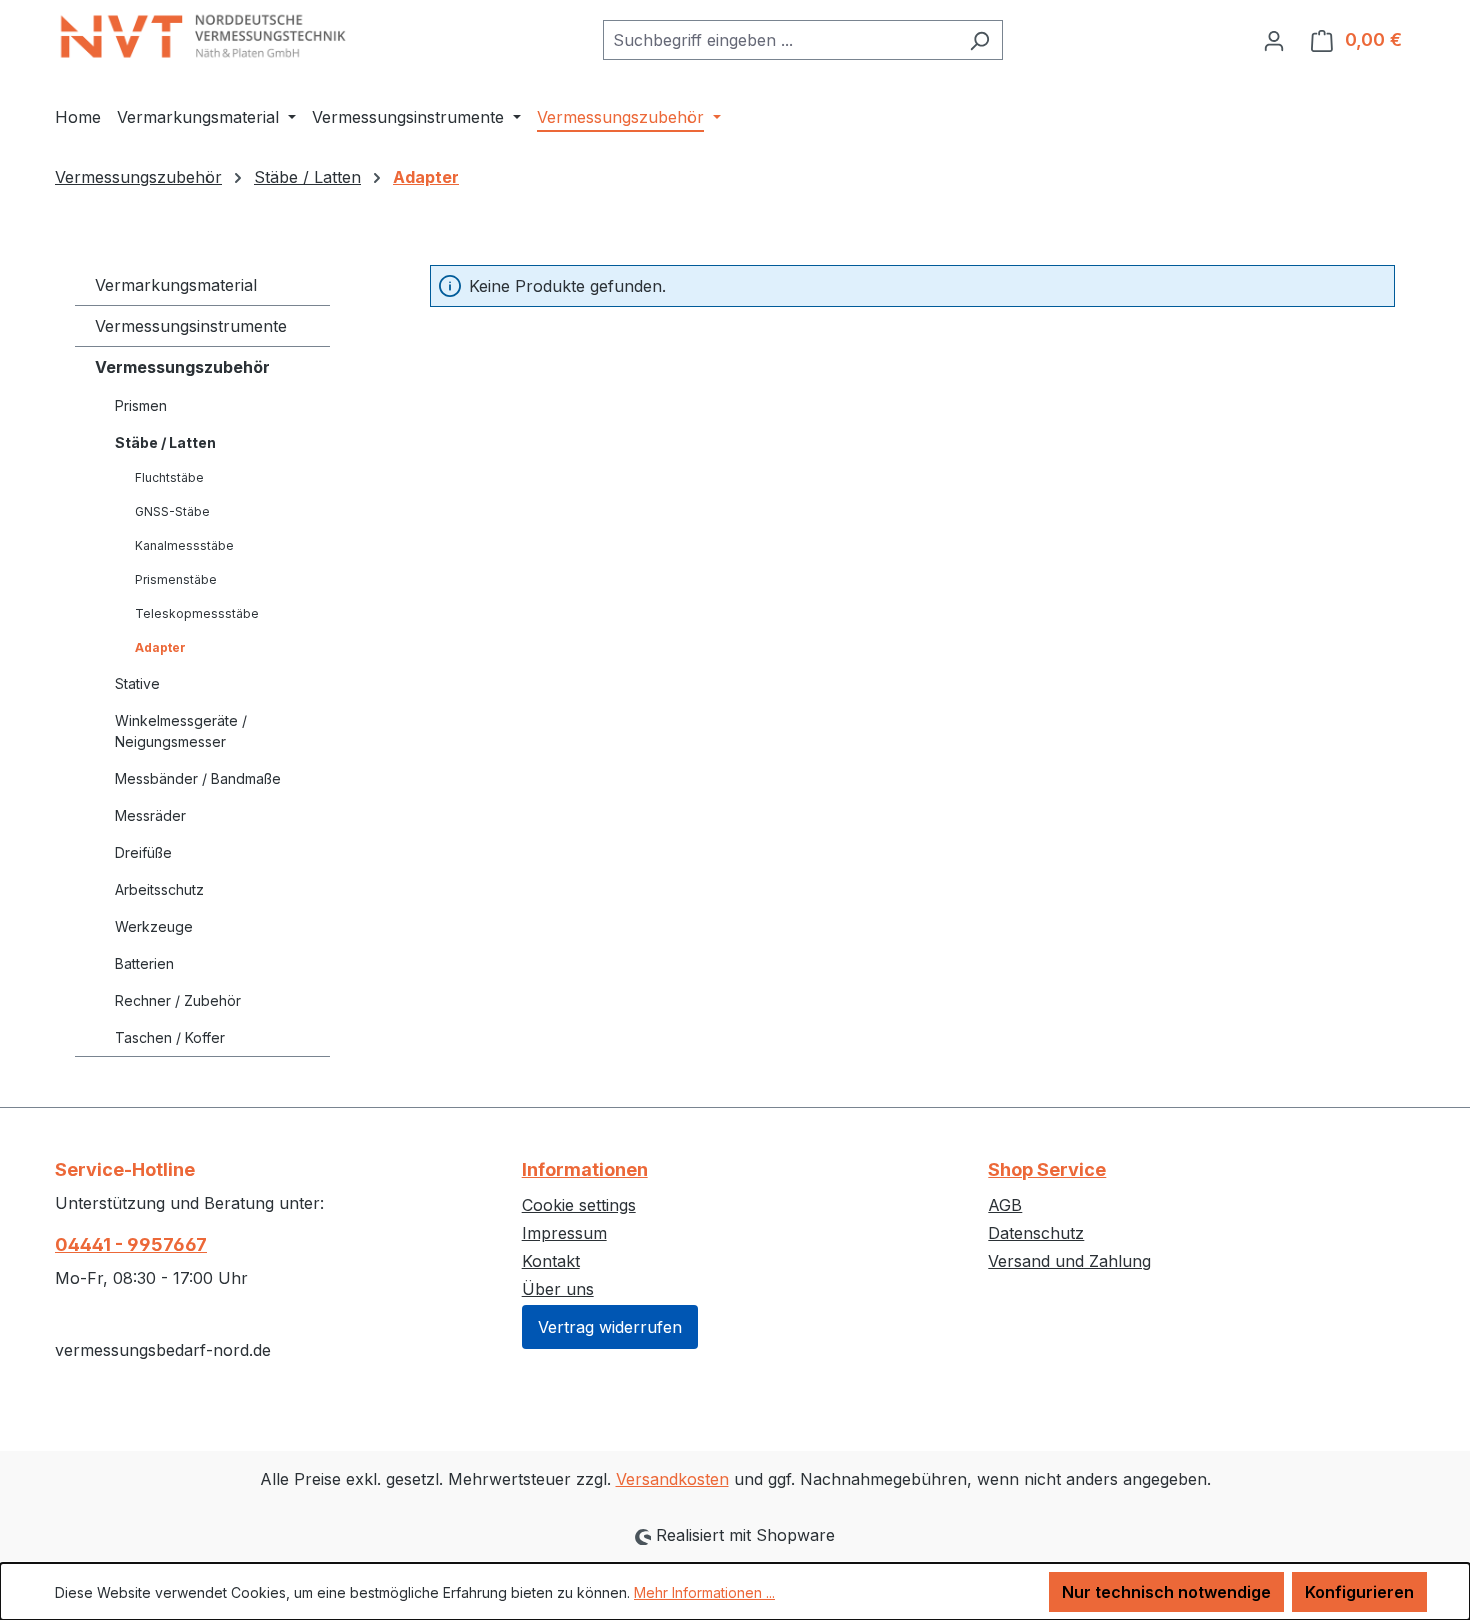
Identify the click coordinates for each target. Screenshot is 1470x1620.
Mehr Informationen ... (704, 1592)
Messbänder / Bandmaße (198, 778)
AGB (1005, 1205)
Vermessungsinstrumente (191, 326)
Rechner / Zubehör (178, 1000)
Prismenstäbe (176, 579)
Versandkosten (672, 1479)
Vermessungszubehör (182, 367)
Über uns (558, 1289)
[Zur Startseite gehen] (205, 36)
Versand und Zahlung (1069, 1261)
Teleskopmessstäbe (197, 613)
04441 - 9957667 (131, 1244)
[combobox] (780, 40)
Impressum (564, 1233)
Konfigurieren (1359, 1592)
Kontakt (551, 1261)
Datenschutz (1036, 1233)
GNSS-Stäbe (172, 511)
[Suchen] (979, 40)
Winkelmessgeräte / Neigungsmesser (181, 731)
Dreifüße (143, 852)
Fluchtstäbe (169, 477)
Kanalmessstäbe (184, 545)
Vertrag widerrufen (610, 1327)
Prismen (141, 405)
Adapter (160, 647)
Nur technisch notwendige (1166, 1592)
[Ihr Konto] (1274, 40)
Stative (137, 683)
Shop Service (1047, 1169)
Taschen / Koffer (170, 1037)
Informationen (585, 1169)
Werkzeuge (154, 926)
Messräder (150, 815)
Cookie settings (579, 1205)
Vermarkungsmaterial (176, 285)
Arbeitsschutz (159, 889)
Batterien (144, 963)
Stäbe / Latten (165, 442)
